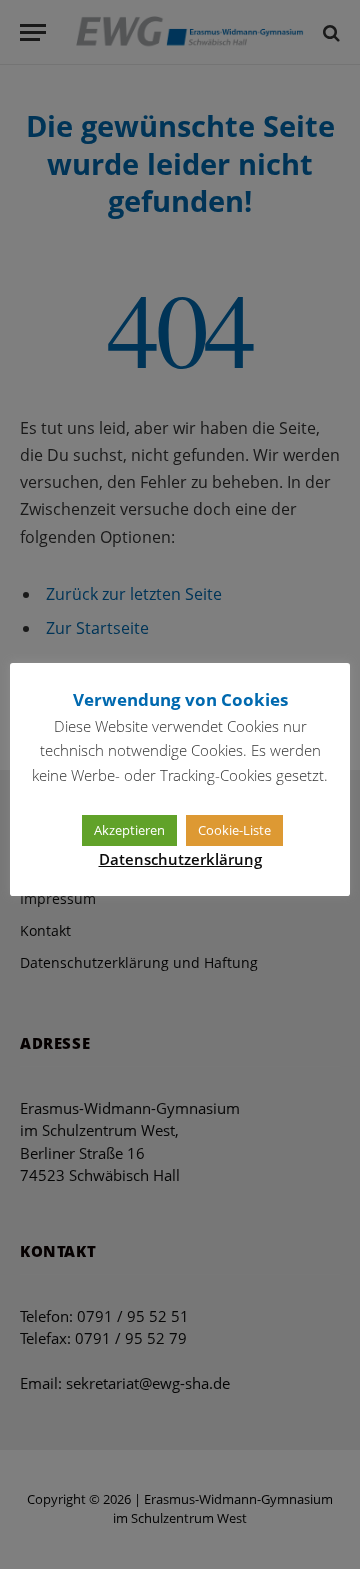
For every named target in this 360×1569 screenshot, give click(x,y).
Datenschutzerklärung (180, 859)
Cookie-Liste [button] (234, 830)
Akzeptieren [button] (129, 830)
